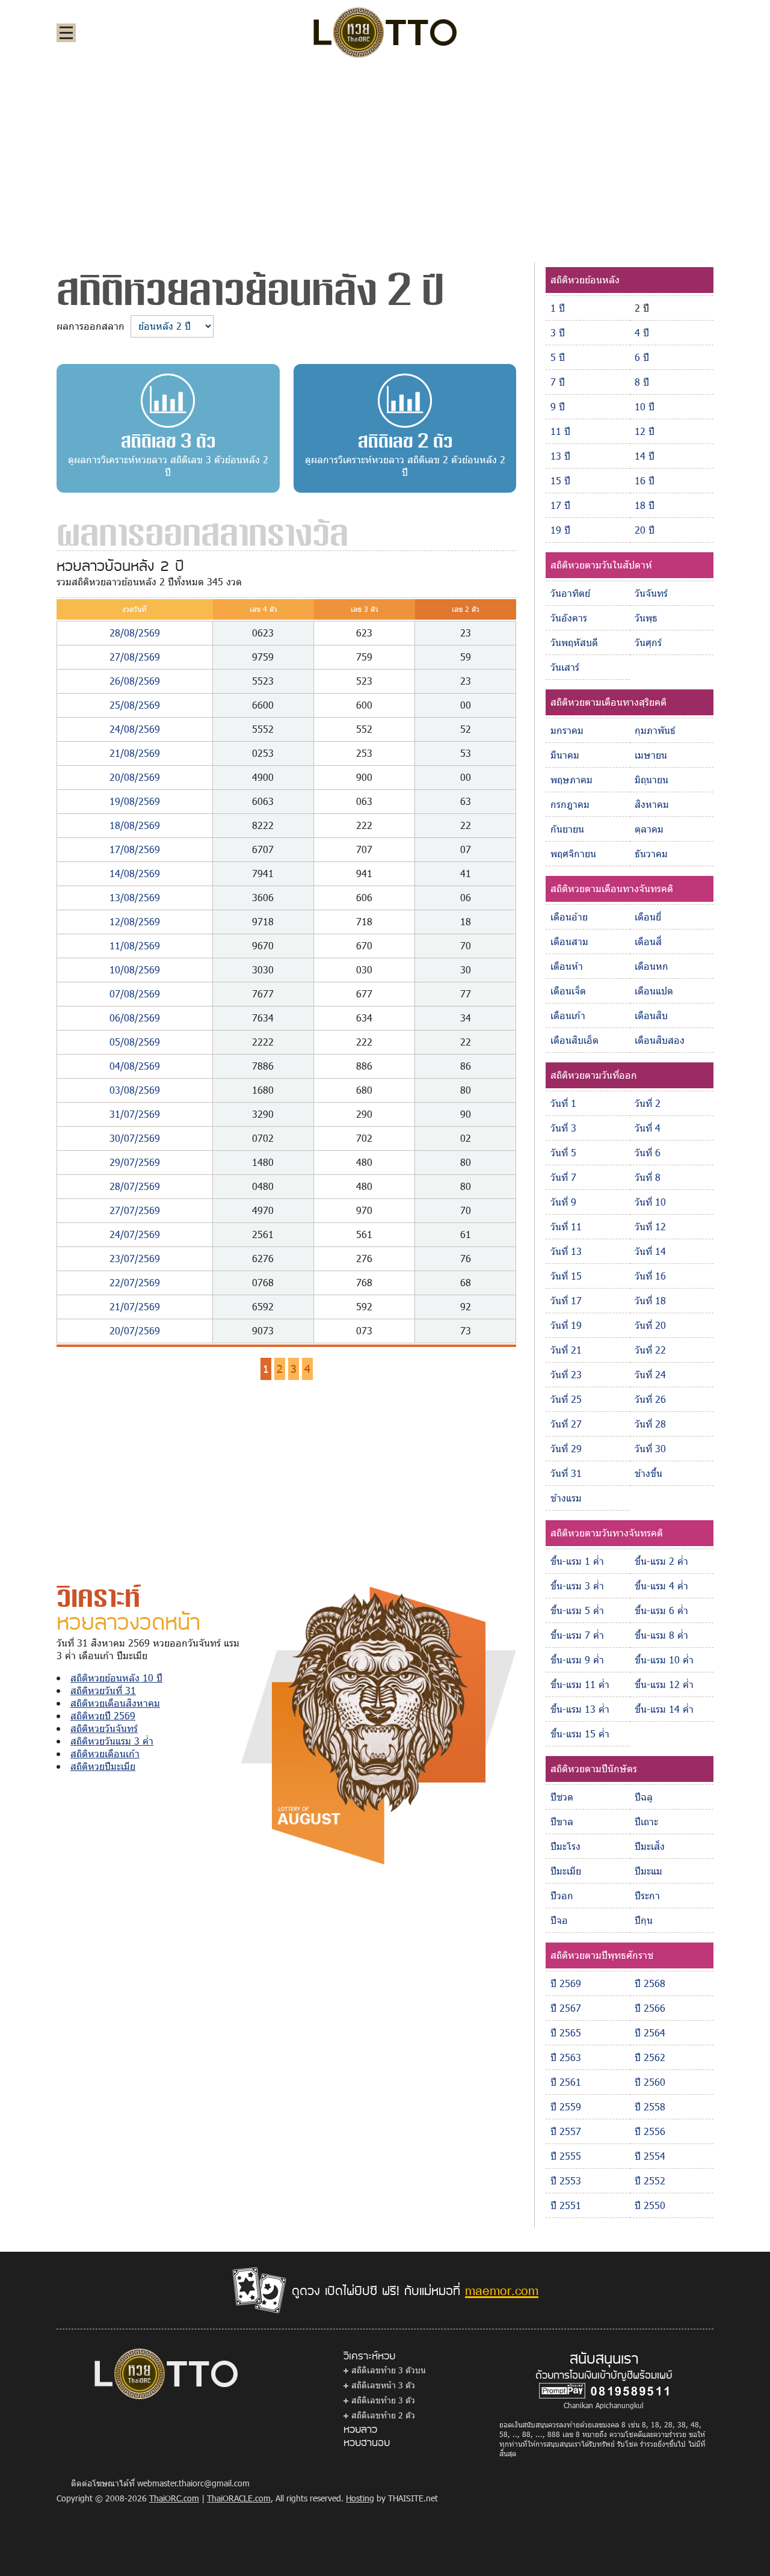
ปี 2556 (650, 2131)
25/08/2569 (135, 705)
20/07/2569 (135, 1330)
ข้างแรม (566, 1498)
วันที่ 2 (648, 1103)
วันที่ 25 (566, 1399)
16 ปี (645, 480)
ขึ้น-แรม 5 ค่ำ (577, 1610)
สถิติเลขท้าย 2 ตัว (383, 2415)
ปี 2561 (566, 2082)
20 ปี (645, 530)
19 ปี (560, 530)
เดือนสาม (569, 941)
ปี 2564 (650, 2032)
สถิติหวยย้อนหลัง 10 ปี (116, 1678)
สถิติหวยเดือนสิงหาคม (115, 1703)
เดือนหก (651, 966)
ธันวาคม (651, 853)
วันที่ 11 (566, 1226)
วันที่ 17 (566, 1300)
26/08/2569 (135, 681)
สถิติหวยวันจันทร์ (104, 1728)
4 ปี (642, 332)
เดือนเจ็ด (568, 991)
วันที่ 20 (650, 1325)
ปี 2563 (566, 2057)
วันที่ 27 (566, 1424)
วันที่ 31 (566, 1473)
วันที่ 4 (648, 1128)
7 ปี (558, 382)
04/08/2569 (135, 1066)
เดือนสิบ (651, 1015)
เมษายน (651, 755)
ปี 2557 (566, 2131)
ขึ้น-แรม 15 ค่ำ (580, 1733)
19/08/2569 (135, 801)
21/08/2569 (135, 753)
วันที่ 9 (563, 1202)
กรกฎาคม (570, 804)
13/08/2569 (135, 897)
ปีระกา (647, 1895)
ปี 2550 (650, 2205)
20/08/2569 (135, 777)
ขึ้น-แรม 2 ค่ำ (661, 1561)
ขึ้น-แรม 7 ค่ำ (577, 1635)
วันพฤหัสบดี (574, 642)
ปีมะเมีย (566, 1871)
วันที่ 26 (650, 1399)
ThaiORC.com (174, 2498)
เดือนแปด (654, 991)
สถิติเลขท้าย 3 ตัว (383, 2400)
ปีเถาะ (646, 1821)
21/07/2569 (135, 1306)
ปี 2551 (566, 2205)
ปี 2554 (650, 2156)
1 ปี (558, 308)
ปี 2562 (650, 2057)
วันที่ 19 (566, 1325)
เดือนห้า (567, 966)
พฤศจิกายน (573, 853)
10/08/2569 (135, 969)
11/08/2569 (135, 945)
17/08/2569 (135, 849)
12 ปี (645, 431)
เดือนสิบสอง (660, 1040)
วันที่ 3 (563, 1128)
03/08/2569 (135, 1090)
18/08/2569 (135, 825)
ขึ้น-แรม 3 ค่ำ (577, 1585)
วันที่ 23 (566, 1374)
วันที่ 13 (566, 1251)
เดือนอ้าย (569, 917)
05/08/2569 (135, 1042)
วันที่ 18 (650, 1300)
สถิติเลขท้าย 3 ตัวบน (389, 2370)
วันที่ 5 (563, 1152)
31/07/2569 (135, 1114)
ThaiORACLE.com (239, 2498)
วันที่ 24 (650, 1374)
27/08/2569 (135, 657)
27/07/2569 (135, 1210)
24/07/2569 (135, 1234)
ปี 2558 (650, 2106)
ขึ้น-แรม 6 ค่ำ (661, 1610)
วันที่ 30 (650, 1448)
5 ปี (558, 357)
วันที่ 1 (563, 1103)
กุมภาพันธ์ (655, 730)
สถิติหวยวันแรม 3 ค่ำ (112, 1741)
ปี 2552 (650, 2180)
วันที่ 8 (648, 1177)
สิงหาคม (652, 804)
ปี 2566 (650, 2008)
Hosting (360, 2498)
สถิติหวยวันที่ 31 (103, 1690)
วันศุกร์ (648, 642)
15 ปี (560, 480)
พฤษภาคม (571, 779)
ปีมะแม (648, 1871)
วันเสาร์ (565, 667)
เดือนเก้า (568, 1015)
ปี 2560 (650, 2082)
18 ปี (645, 505)
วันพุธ (646, 618)
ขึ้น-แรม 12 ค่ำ (664, 1684)
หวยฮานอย (367, 2442)
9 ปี (558, 406)
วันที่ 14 (650, 1251)
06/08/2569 (135, 1018)
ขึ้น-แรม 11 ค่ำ (580, 1684)
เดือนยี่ (648, 917)
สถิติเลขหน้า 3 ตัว (383, 2385)
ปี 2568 (650, 1983)
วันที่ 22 (650, 1350)
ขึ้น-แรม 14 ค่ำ (664, 1709)
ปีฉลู (644, 1797)
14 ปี (645, 456)
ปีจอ (559, 1920)
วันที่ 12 (650, 1226)
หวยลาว (360, 2429)
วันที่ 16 (650, 1276)
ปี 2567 (566, 2008)
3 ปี (558, 332)
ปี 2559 (566, 2106)
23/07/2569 (135, 1258)
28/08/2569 (135, 633)
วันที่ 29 (566, 1448)
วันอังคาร (569, 618)
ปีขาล (562, 1821)
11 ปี (560, 431)
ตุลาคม (649, 829)
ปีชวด (562, 1797)
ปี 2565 (566, 2032)
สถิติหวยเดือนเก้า (105, 1753)
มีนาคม (565, 755)
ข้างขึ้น (648, 1473)
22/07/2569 (135, 1282)
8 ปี (642, 382)
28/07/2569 (135, 1186)
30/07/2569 (135, 1138)
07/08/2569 (135, 994)
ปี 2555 (566, 2156)
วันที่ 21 (566, 1350)
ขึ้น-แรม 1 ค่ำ (577, 1561)
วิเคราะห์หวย (369, 2355)
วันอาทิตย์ (570, 593)
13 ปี (560, 456)
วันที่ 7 (563, 1177)
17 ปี (560, 505)
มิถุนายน (651, 779)
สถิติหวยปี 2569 (103, 1715)
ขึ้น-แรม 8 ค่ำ (661, 1635)
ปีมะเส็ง (650, 1846)
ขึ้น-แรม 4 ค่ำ (661, 1585)
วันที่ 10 (650, 1202)
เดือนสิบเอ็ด (574, 1040)
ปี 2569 (566, 1983)
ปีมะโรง (565, 1846)
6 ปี (642, 357)
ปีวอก (562, 1895)
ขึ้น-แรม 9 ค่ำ (577, 1659)
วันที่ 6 (648, 1152)
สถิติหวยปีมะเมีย (103, 1766)
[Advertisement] (385, 159)
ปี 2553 (566, 2180)
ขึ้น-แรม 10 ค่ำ (664, 1659)
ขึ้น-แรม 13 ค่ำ (580, 1709)
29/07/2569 (135, 1162)
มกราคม (567, 730)
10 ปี (645, 406)
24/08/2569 (135, 729)
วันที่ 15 (566, 1276)
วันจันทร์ (651, 593)
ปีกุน (644, 1920)
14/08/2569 (135, 873)
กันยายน (567, 829)
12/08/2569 (135, 921)
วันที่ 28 (650, 1424)
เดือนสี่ (648, 941)
